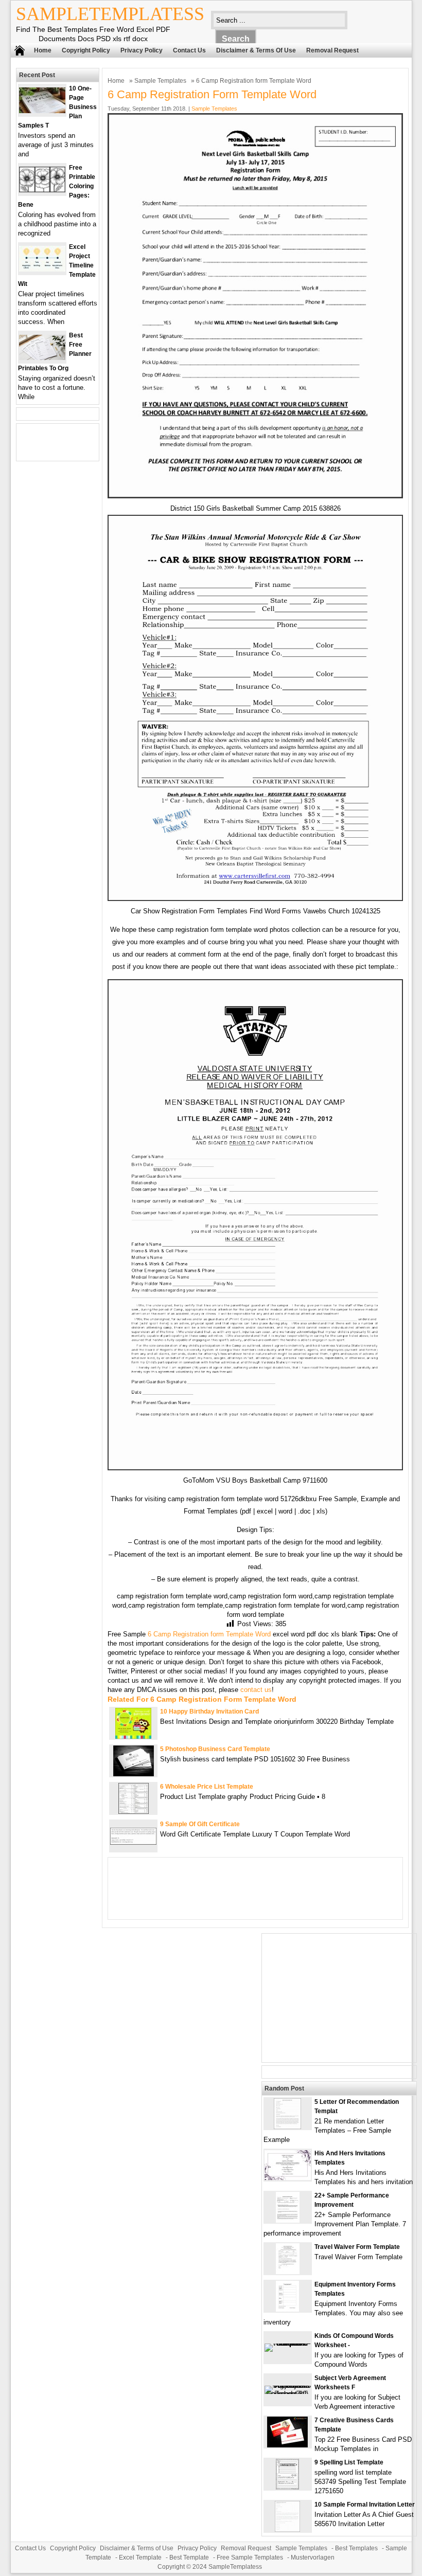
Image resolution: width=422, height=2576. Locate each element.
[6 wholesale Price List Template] (134, 1812)
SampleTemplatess (110, 14)
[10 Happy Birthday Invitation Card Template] (133, 1736)
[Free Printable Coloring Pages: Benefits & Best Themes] (42, 190)
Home (43, 50)
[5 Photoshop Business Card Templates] (134, 1774)
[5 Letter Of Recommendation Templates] (287, 2127)
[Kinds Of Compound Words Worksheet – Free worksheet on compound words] (288, 2343)
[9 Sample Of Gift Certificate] (133, 1842)
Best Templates (356, 2548)
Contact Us (189, 50)
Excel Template (140, 2557)
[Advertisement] (339, 1998)
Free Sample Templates (250, 2557)
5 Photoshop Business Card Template (215, 1749)
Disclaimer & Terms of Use (256, 50)
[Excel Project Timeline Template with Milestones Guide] (42, 269)
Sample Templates (160, 81)
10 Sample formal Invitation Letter (365, 2505)
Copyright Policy (86, 50)
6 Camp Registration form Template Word (209, 1634)
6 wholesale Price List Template (207, 1787)
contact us (256, 1690)
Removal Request (332, 50)
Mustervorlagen (313, 2557)
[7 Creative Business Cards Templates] (287, 2445)
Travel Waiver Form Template (357, 2247)
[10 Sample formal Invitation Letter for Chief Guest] (287, 2529)
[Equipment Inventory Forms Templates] (287, 2309)
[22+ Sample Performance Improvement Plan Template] (288, 2220)
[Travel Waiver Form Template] (288, 2272)
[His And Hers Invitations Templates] (288, 2178)
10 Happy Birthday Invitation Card (209, 1712)
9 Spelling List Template (349, 2462)
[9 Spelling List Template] (287, 2487)
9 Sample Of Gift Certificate (200, 1824)
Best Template (189, 2557)
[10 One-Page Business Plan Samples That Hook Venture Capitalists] (42, 111)
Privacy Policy (142, 50)
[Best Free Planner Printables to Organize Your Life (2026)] (42, 358)
